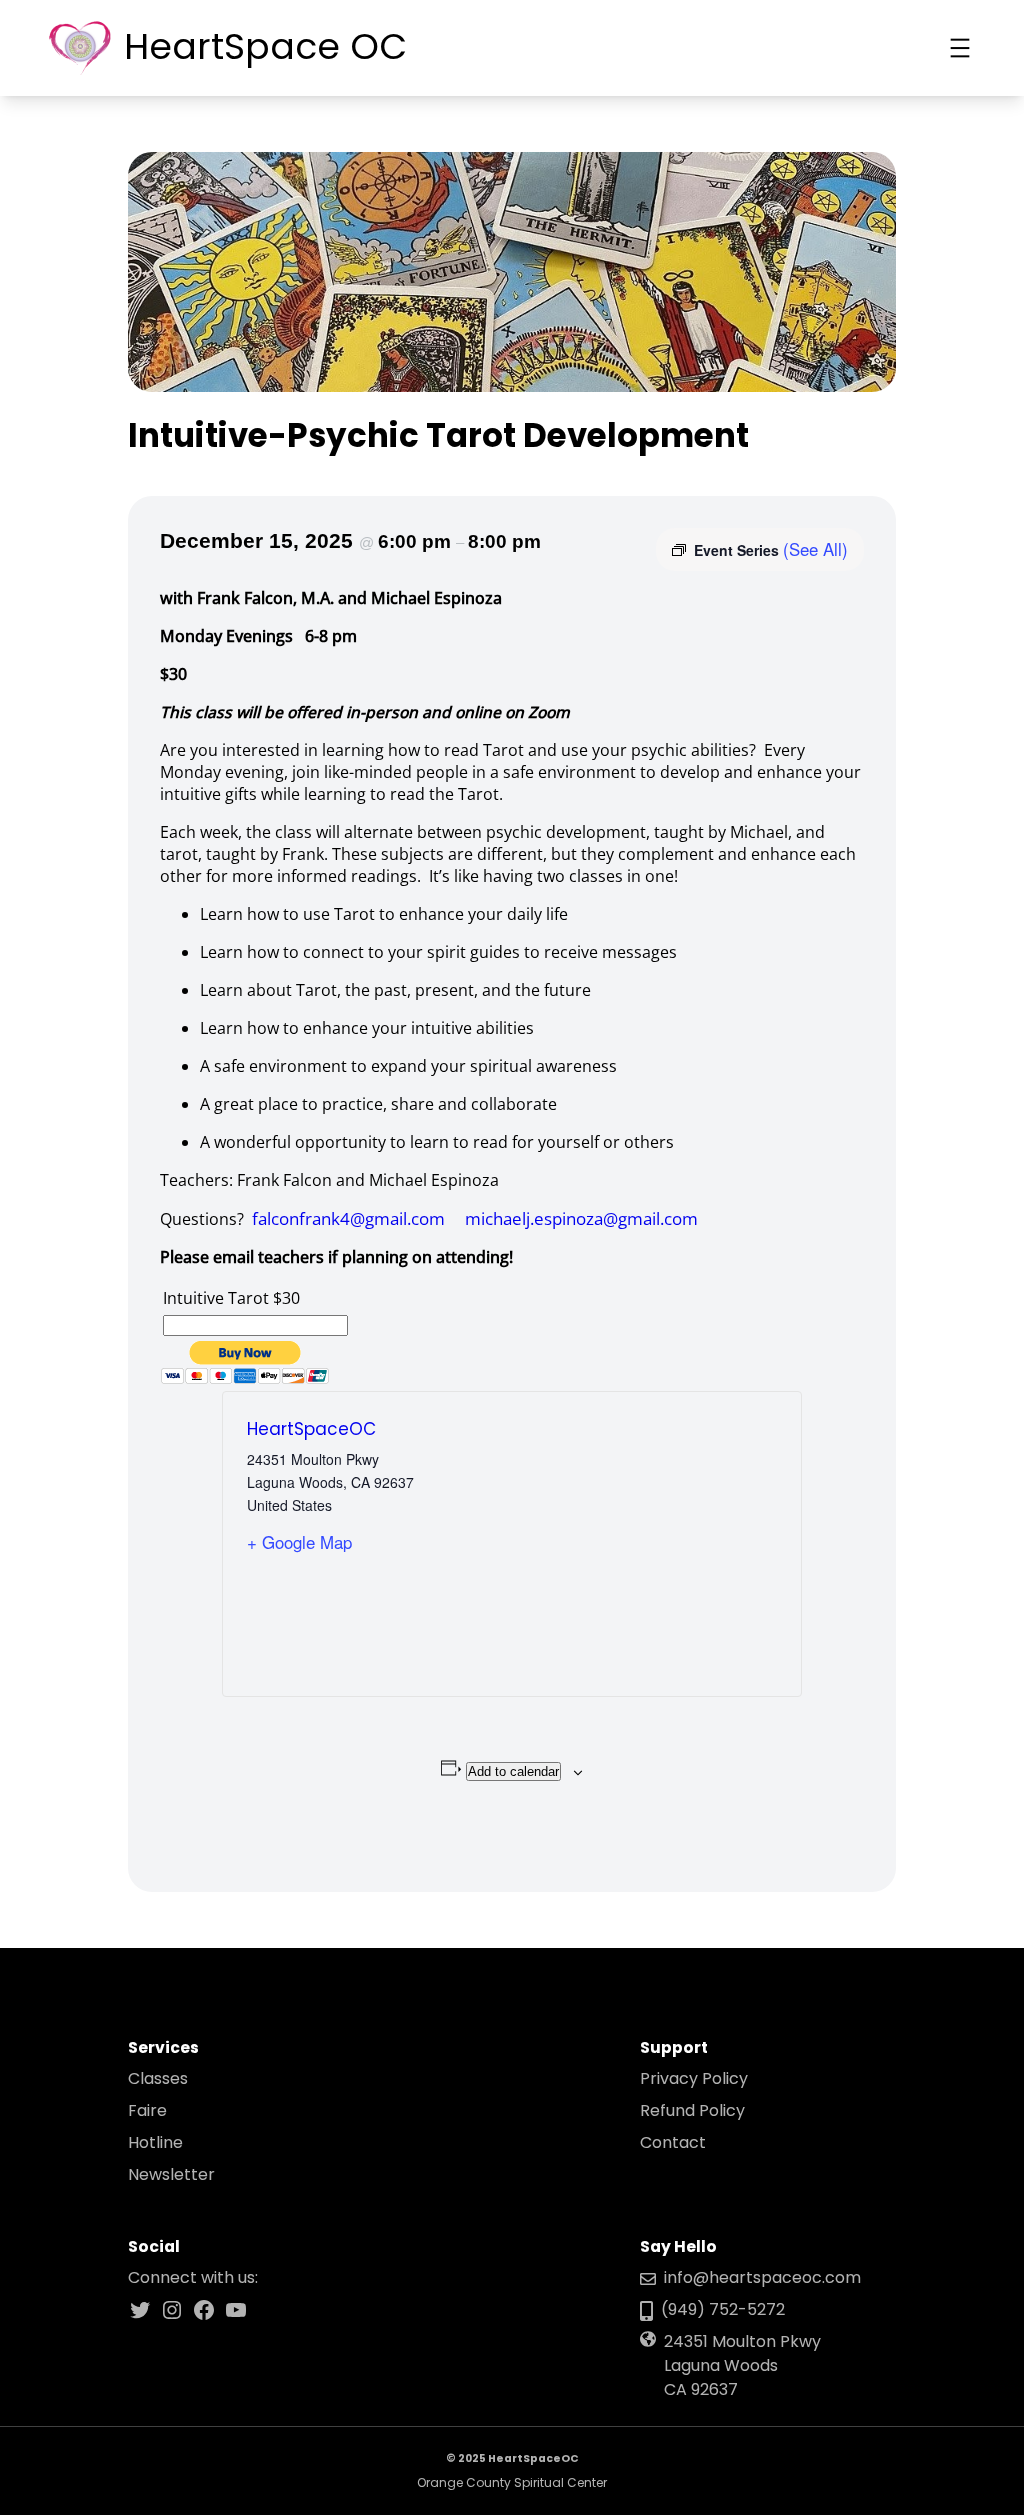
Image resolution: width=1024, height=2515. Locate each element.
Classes (158, 2078)
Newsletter (171, 2174)
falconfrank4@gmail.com (348, 1218)
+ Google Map (299, 1542)
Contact (673, 2142)
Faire (147, 2110)
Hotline (155, 2142)
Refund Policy (692, 2110)
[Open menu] (960, 48)
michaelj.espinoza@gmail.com (581, 1218)
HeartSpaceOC (311, 1429)
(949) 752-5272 (723, 2309)
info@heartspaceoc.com (762, 2277)
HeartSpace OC (265, 46)
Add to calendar (513, 1771)
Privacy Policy (694, 2078)
